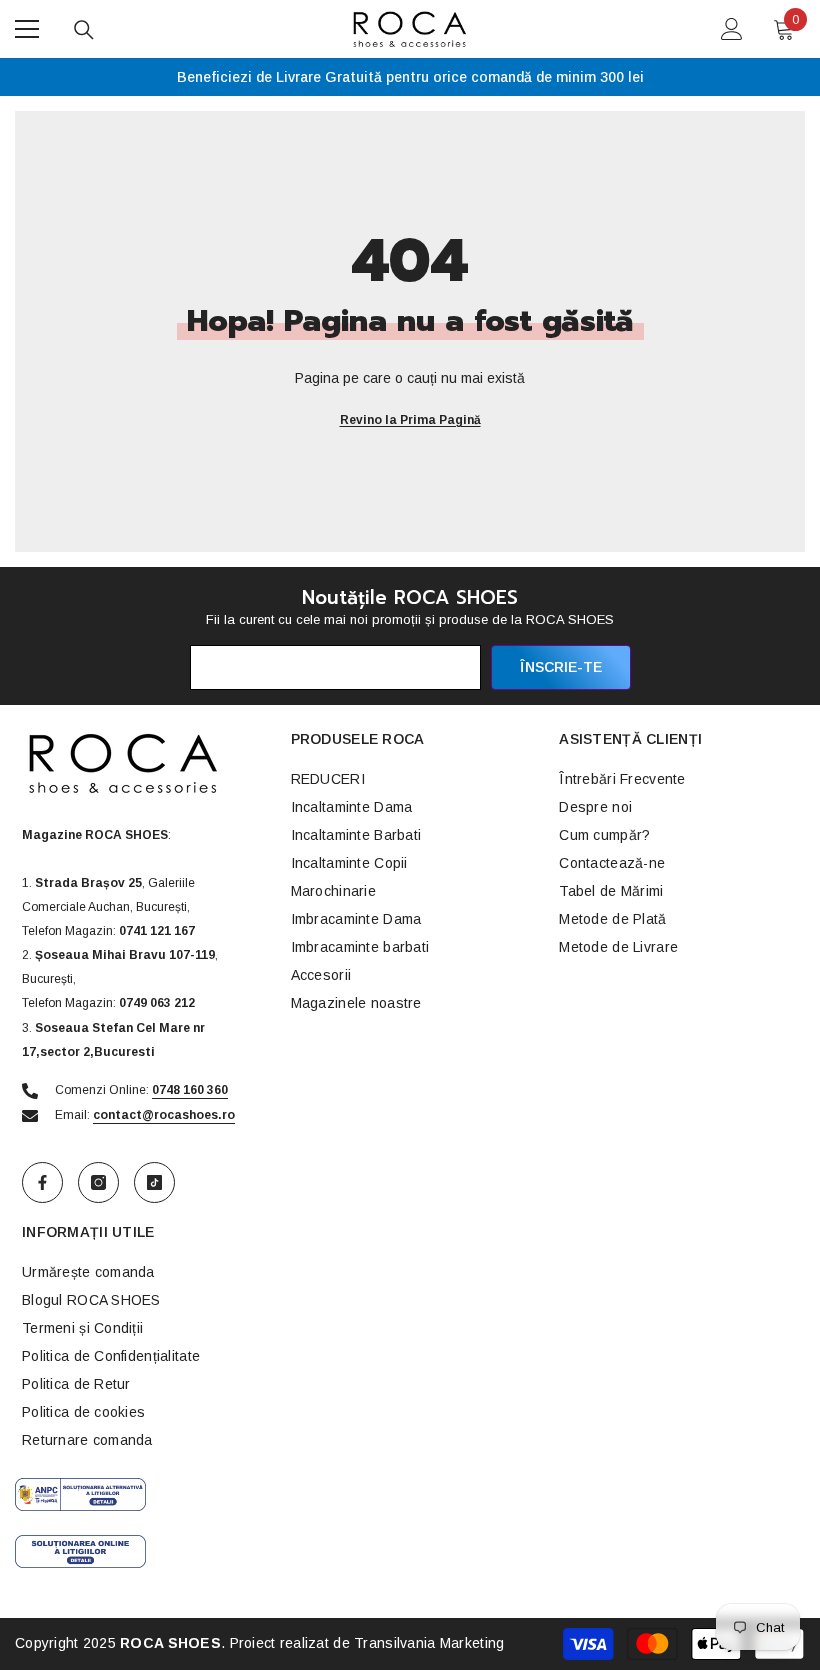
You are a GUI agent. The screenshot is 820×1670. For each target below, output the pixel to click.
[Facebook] (42, 1182)
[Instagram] (98, 1182)
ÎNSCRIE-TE (561, 667)
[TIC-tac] (154, 1182)
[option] (410, 77)
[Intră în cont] (732, 29)
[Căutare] (84, 30)
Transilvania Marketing (429, 1643)
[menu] (27, 29)
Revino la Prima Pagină (410, 420)
